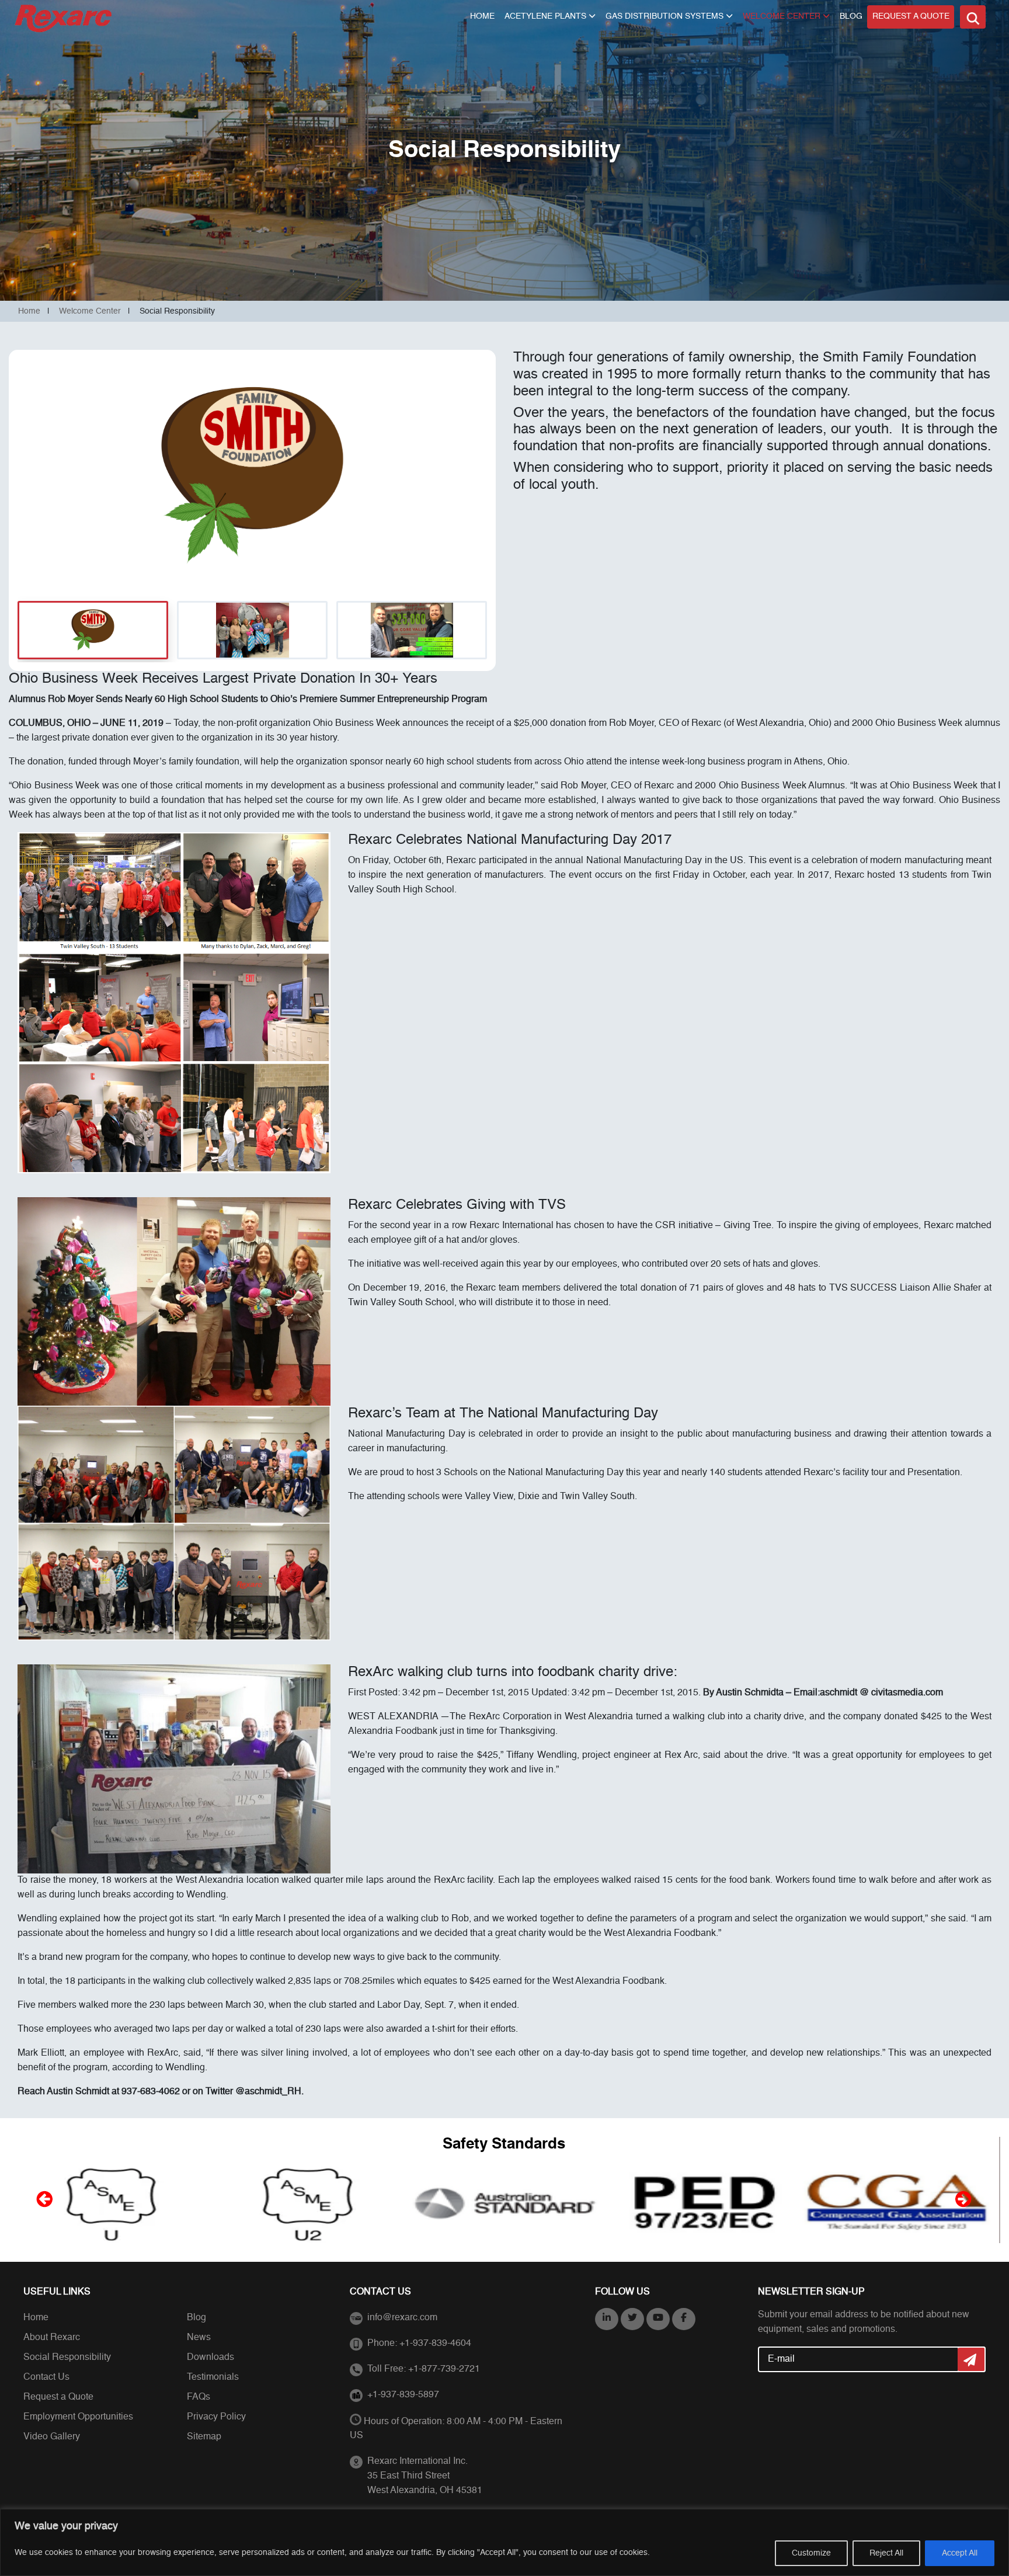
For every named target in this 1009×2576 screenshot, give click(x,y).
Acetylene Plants (545, 16)
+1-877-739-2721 (444, 2369)
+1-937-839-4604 (435, 2344)
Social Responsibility (67, 2358)
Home (482, 16)
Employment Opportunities (78, 2417)
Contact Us (46, 2377)
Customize (811, 2553)
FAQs (199, 2397)
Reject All (886, 2553)
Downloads (211, 2358)
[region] (505, 2542)
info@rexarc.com (402, 2318)
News (199, 2338)
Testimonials (213, 2377)
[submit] (972, 2359)
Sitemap (204, 2437)
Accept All (960, 2553)
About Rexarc (52, 2338)
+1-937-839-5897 (403, 2395)
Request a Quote (911, 16)
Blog (851, 16)
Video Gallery (52, 2437)
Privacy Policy (216, 2417)
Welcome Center (782, 16)
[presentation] (43, 2199)
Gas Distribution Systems (664, 16)
